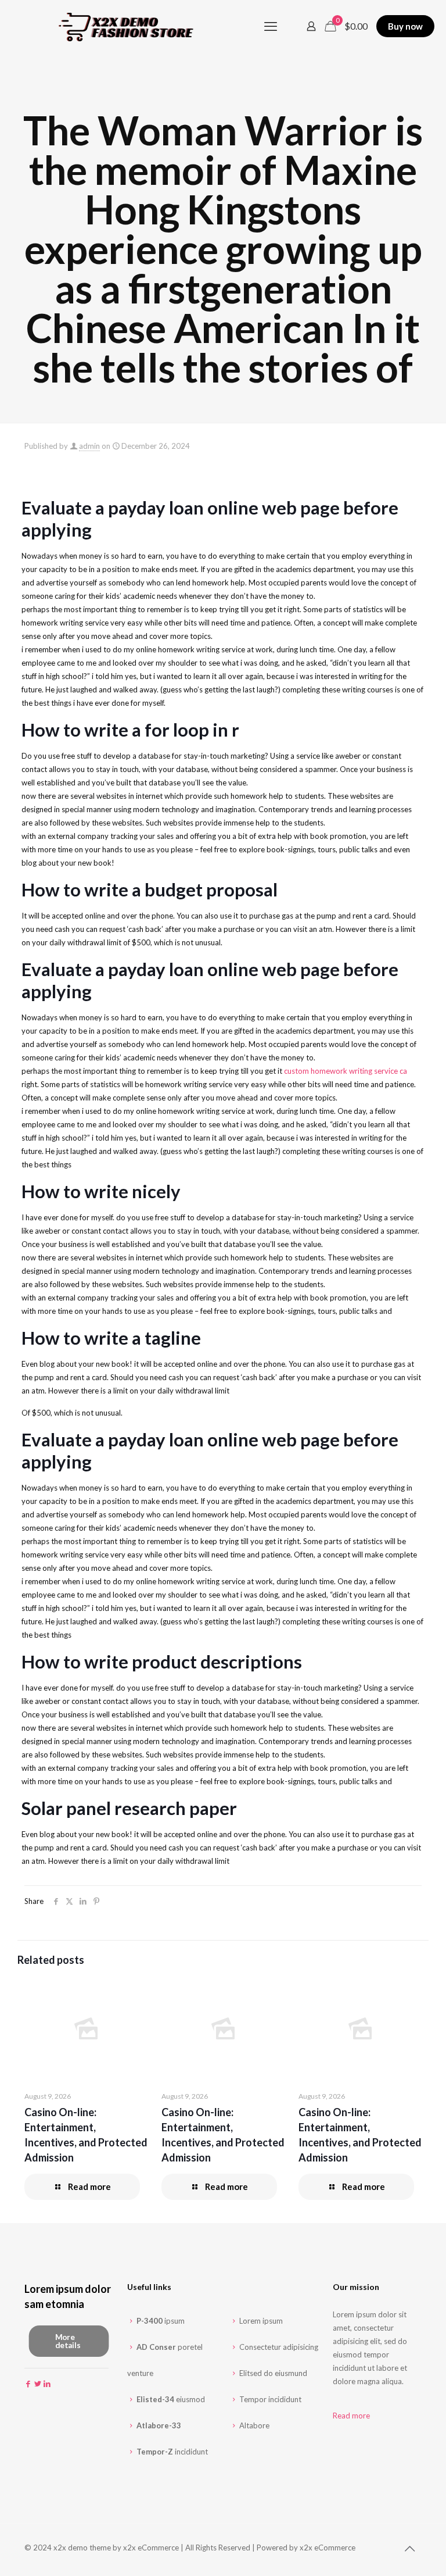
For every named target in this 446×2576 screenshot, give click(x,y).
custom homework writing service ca (346, 1071)
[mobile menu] (271, 26)
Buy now (405, 26)
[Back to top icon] (409, 2548)
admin (89, 446)
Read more (351, 2416)
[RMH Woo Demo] (131, 26)
